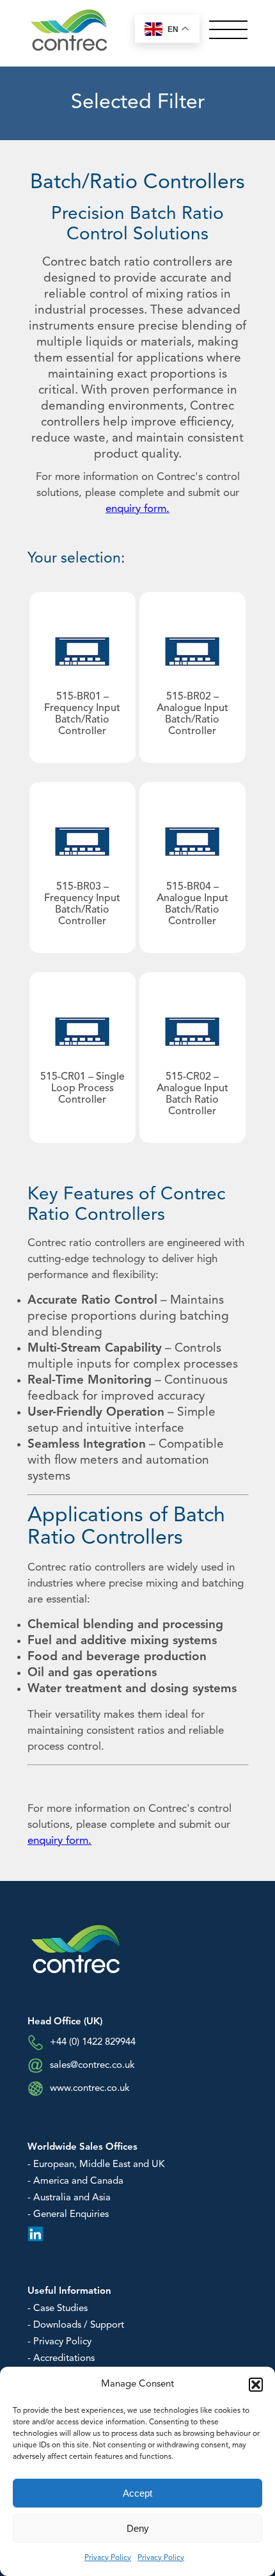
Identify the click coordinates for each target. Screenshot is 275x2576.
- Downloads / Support (76, 2325)
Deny (138, 2528)
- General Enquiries (68, 2215)
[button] (256, 2385)
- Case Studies (58, 2309)
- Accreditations (61, 2359)
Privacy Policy (108, 2558)
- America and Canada (75, 2181)
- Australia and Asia (69, 2198)
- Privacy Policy (59, 2342)
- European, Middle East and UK (96, 2165)
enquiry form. (137, 509)
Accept (137, 2493)
